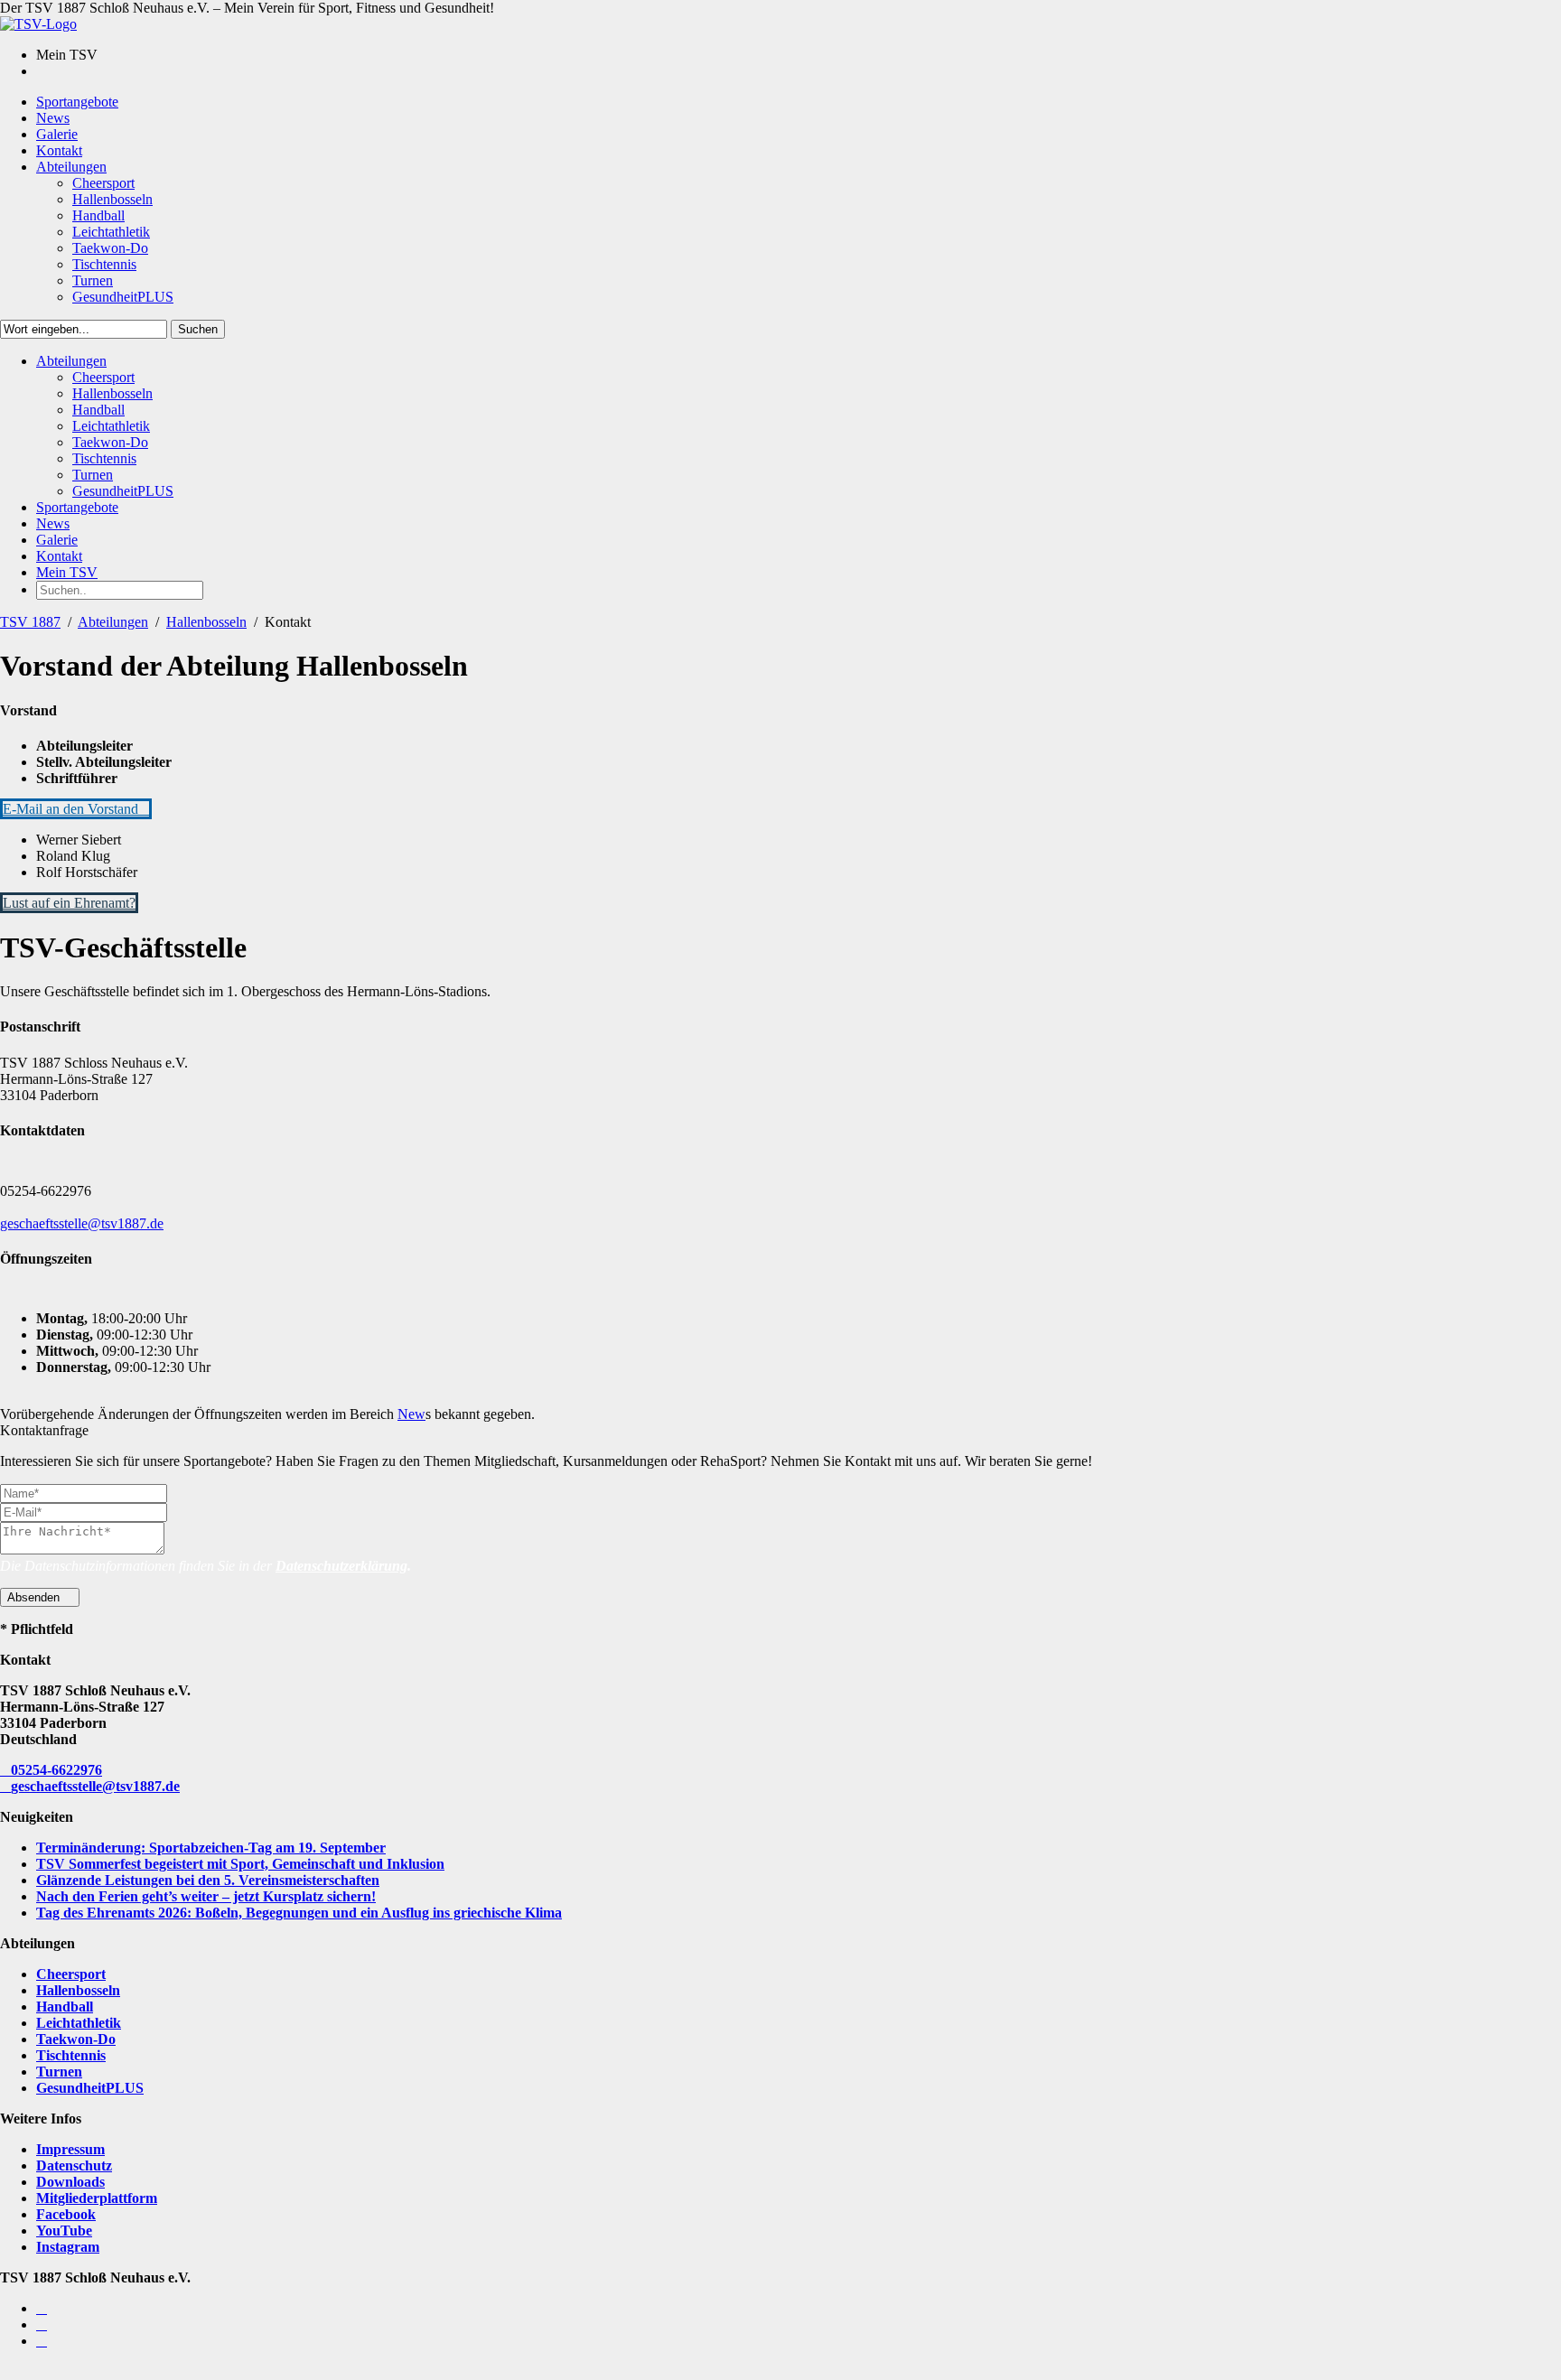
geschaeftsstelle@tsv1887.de (82, 1223)
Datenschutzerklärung (341, 1566)
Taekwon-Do (76, 2039)
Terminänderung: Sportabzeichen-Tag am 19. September (211, 1848)
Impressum (70, 2149)
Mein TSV (67, 572)
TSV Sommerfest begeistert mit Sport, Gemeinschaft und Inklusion (240, 1864)
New (411, 1414)
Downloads (70, 2182)
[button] (76, 809)
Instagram (68, 2247)
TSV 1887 (30, 622)
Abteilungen (113, 622)
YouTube (64, 2231)
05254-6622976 (56, 1770)
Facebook (66, 2214)
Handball (65, 2007)
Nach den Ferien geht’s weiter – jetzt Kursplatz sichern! (206, 1896)
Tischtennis (71, 2055)
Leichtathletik (79, 2023)
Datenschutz (74, 2165)
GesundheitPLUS (90, 2088)
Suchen (198, 329)
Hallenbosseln (206, 622)
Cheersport (71, 1974)
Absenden (35, 1597)
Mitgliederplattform (97, 2198)
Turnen (59, 2072)
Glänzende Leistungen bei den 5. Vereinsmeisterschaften (208, 1880)
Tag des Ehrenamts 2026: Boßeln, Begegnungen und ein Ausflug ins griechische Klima (299, 1913)
